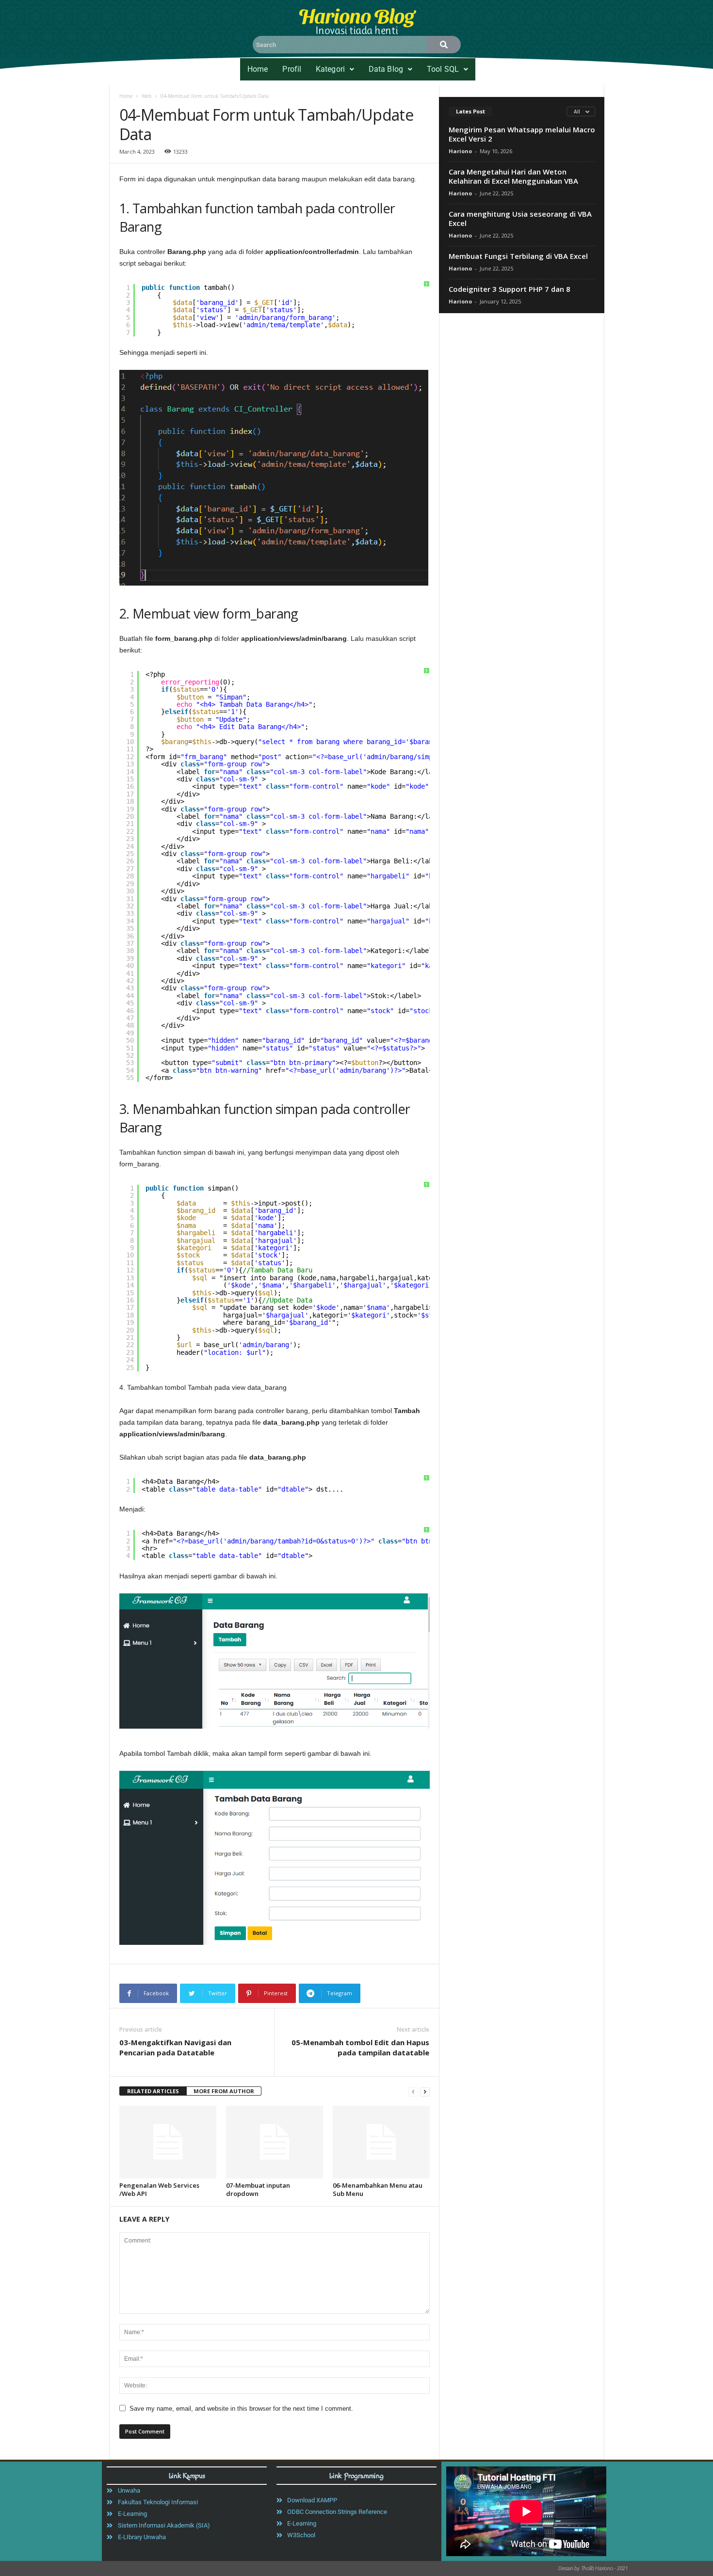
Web (146, 96)
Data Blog (386, 69)
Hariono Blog (356, 15)
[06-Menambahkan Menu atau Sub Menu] (381, 2142)
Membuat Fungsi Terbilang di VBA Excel (518, 256)
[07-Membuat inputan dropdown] (275, 2142)
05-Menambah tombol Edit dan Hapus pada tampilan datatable (360, 2047)
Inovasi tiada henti (356, 30)
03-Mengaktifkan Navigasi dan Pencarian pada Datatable (175, 2047)
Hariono (460, 151)
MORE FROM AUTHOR (224, 2091)
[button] (335, 69)
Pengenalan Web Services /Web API (159, 2189)
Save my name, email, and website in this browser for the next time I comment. (241, 2409)
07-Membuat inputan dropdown (258, 2189)
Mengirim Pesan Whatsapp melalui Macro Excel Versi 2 (522, 134)
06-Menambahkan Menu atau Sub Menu (378, 2189)
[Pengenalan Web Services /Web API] (168, 2142)
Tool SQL (443, 69)
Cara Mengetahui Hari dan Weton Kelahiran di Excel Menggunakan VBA (513, 176)
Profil (292, 69)
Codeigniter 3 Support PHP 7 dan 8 (510, 289)
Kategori (330, 69)
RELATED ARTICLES (153, 2091)
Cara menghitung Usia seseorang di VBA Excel (520, 218)
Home (258, 69)
